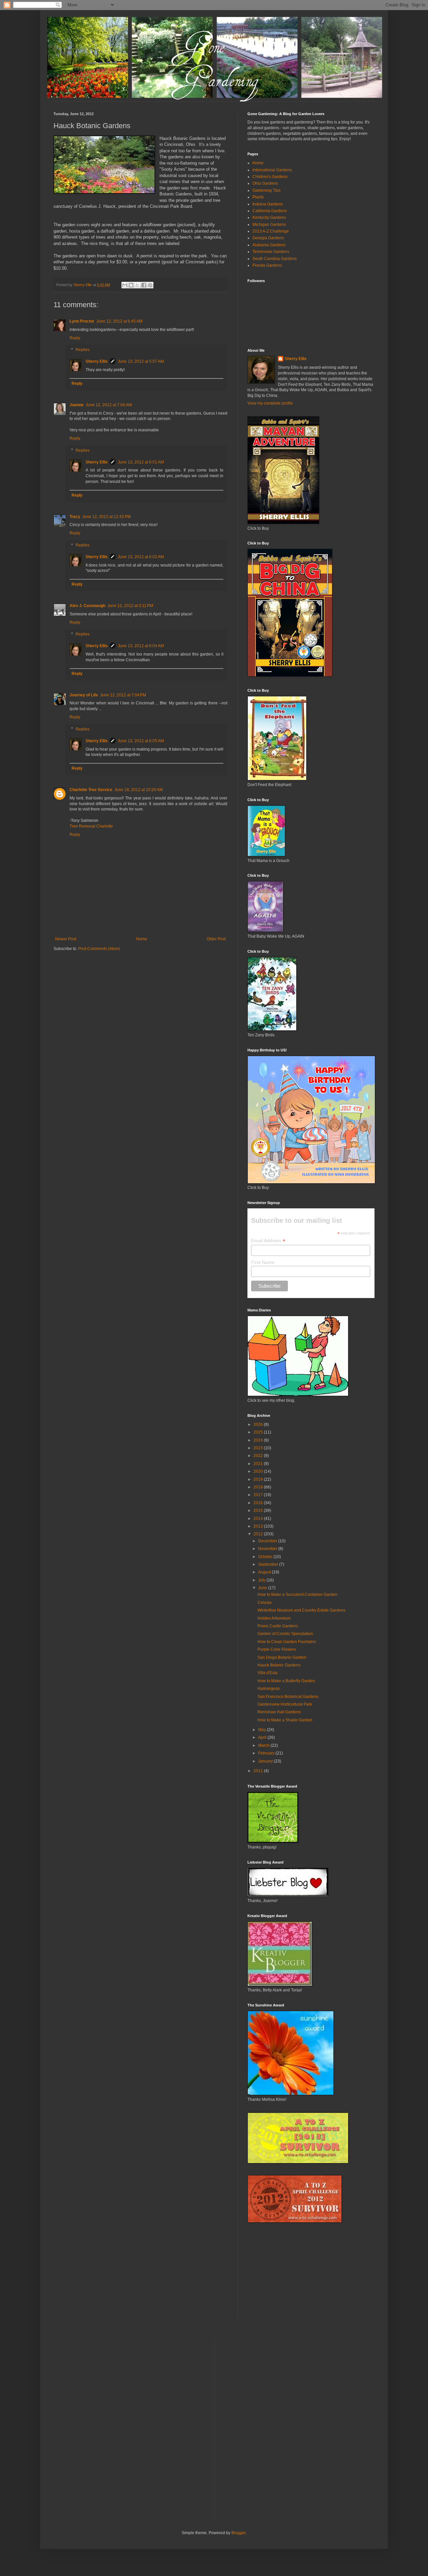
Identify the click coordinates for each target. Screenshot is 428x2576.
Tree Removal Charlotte (91, 826)
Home (142, 939)
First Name (263, 1262)
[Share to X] (137, 285)
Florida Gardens (267, 265)
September (269, 1564)
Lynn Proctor (82, 321)
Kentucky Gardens (269, 218)
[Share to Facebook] (144, 285)
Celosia (264, 1603)
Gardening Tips (266, 190)
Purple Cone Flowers (277, 1649)
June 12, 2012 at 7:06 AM (109, 405)
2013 (259, 1526)
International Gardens (272, 170)
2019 (259, 1479)
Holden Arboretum (274, 1618)
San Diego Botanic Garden (282, 1657)
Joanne (77, 405)
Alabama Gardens (269, 245)
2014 (259, 1519)
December (268, 1541)
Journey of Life (84, 695)
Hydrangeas (269, 1689)
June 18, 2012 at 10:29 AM (139, 790)
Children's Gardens (270, 177)
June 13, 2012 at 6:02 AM (141, 557)
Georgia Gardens (268, 238)
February (267, 1753)
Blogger (238, 2533)
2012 (259, 1534)
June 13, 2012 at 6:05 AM (141, 741)
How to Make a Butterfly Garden (286, 1681)
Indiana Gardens (268, 204)
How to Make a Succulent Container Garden (297, 1595)
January (266, 1761)
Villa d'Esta (267, 1673)
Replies (83, 350)
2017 (259, 1495)
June (263, 1588)
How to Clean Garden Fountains (287, 1642)
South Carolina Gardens (275, 259)
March (264, 1745)
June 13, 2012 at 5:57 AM (141, 361)
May (262, 1730)
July (262, 1580)
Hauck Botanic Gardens (279, 1665)
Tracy (75, 517)
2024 (259, 1440)
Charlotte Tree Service (91, 790)
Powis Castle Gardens (278, 1626)
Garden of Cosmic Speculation (285, 1634)
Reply (75, 338)
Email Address (268, 1241)
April (263, 1737)
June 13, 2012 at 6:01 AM (141, 462)
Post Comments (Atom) (99, 949)
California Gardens (270, 211)
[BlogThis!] (131, 285)
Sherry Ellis (97, 361)
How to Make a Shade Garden (285, 1720)
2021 (259, 1464)
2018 (259, 1487)
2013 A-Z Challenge (271, 231)
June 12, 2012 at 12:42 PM (106, 517)
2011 (259, 1771)
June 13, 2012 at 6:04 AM (141, 646)
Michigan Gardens (269, 225)
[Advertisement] (298, 2276)
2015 (259, 1511)
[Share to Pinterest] (150, 285)
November (268, 1549)
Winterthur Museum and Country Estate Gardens (301, 1610)
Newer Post (66, 939)
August (265, 1572)
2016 (259, 1503)
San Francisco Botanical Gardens (288, 1697)
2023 (259, 1448)
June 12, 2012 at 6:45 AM (119, 321)
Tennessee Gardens (271, 252)
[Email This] (125, 285)
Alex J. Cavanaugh (87, 606)
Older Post (216, 939)
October (266, 1557)
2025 (259, 1432)
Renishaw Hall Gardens (279, 1712)
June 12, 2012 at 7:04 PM (123, 695)
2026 (259, 1425)
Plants (258, 197)
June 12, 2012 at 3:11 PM (130, 606)
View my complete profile (270, 403)
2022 (259, 1456)
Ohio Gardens (265, 183)
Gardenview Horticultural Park (285, 1704)
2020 (259, 1471)
